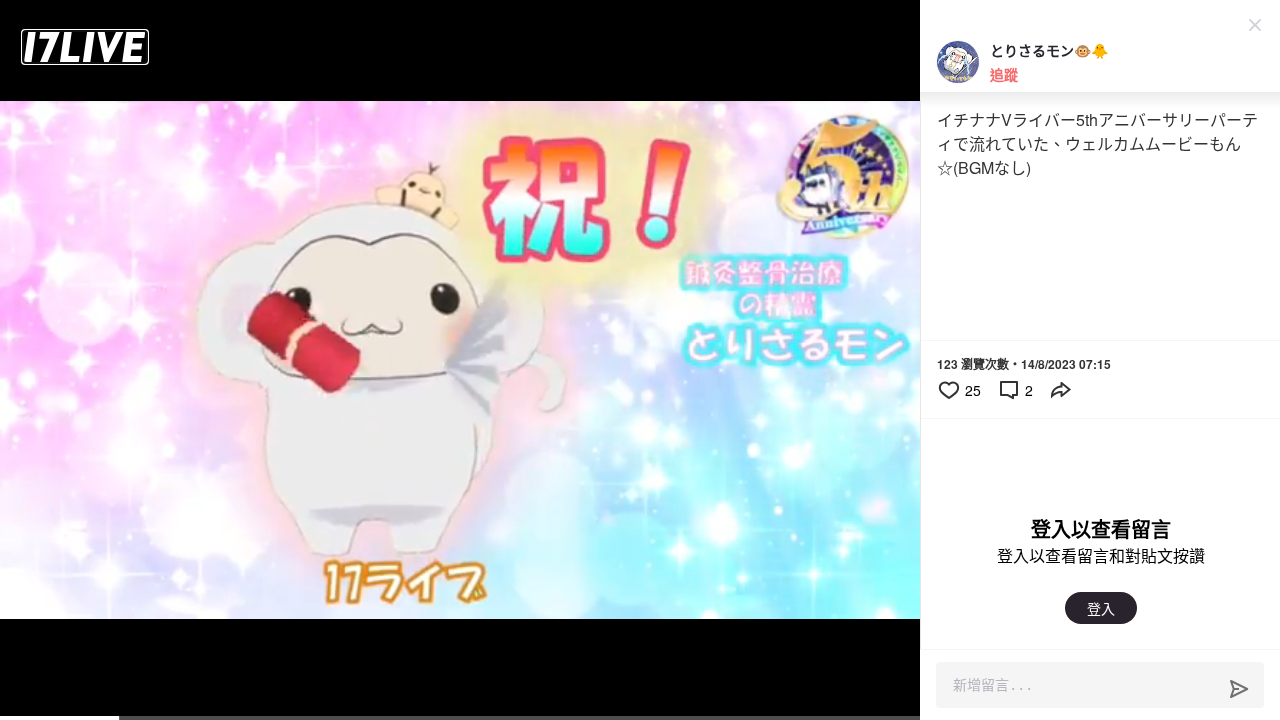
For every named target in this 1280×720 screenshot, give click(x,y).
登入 (1101, 608)
